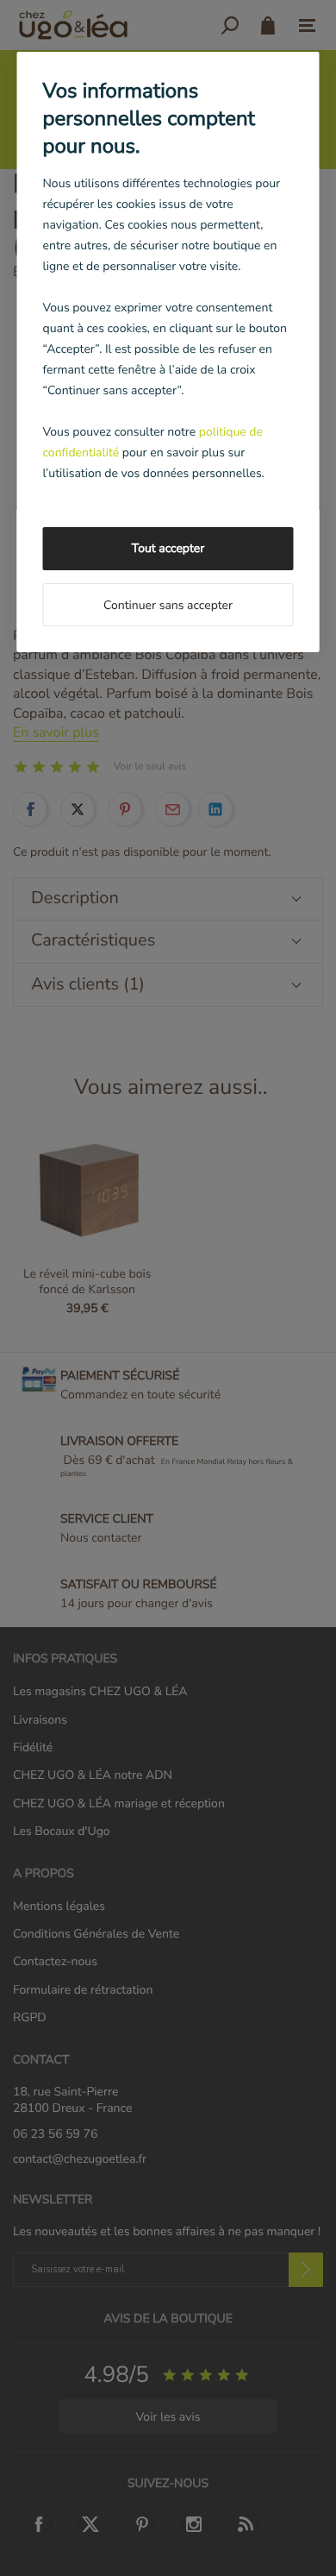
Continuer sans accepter (168, 605)
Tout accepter (168, 548)
